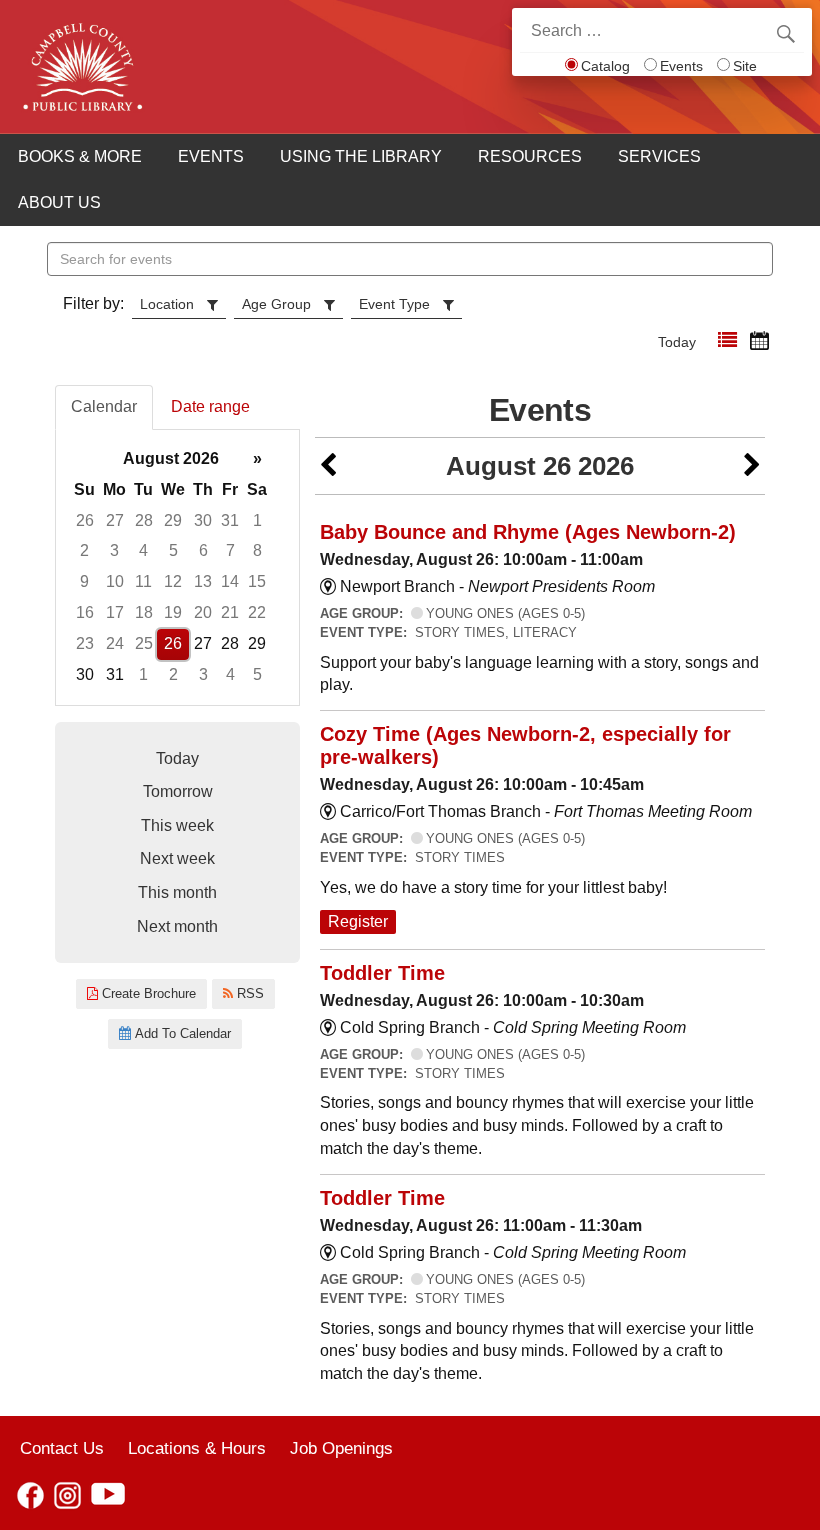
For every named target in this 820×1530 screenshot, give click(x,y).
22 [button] (257, 612)
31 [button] (230, 520)
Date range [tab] (210, 406)
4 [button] (143, 550)
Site (745, 66)
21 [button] (230, 612)
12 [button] (173, 581)
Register (358, 921)
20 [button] (203, 612)
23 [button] (85, 643)
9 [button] (84, 581)
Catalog (605, 66)
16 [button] (85, 612)
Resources (530, 156)
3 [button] (114, 550)
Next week (177, 858)
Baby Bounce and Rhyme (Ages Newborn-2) (528, 532)
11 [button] (143, 581)
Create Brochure (147, 993)
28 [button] (144, 520)
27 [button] (115, 520)
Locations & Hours (197, 1448)
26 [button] (85, 520)
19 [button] (173, 612)
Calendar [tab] (104, 406)
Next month (177, 926)
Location (167, 304)
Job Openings (341, 1448)
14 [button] (230, 581)
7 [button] (230, 550)
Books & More (80, 156)
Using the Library (361, 156)
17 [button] (115, 612)
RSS (248, 993)
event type (394, 304)
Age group (276, 304)
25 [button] (144, 643)
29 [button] (173, 520)
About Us (59, 202)
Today (677, 342)
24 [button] (115, 643)
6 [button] (203, 550)
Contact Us (62, 1448)
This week (177, 825)
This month (177, 892)
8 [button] (257, 550)
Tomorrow (178, 791)
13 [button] (203, 581)
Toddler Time (382, 973)
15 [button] (257, 581)
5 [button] (173, 550)
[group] (177, 567)
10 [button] (115, 581)
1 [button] (257, 520)
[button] (727, 340)
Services (659, 156)
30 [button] (203, 520)
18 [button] (144, 612)
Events (681, 66)
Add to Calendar (181, 1033)
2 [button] (84, 550)
